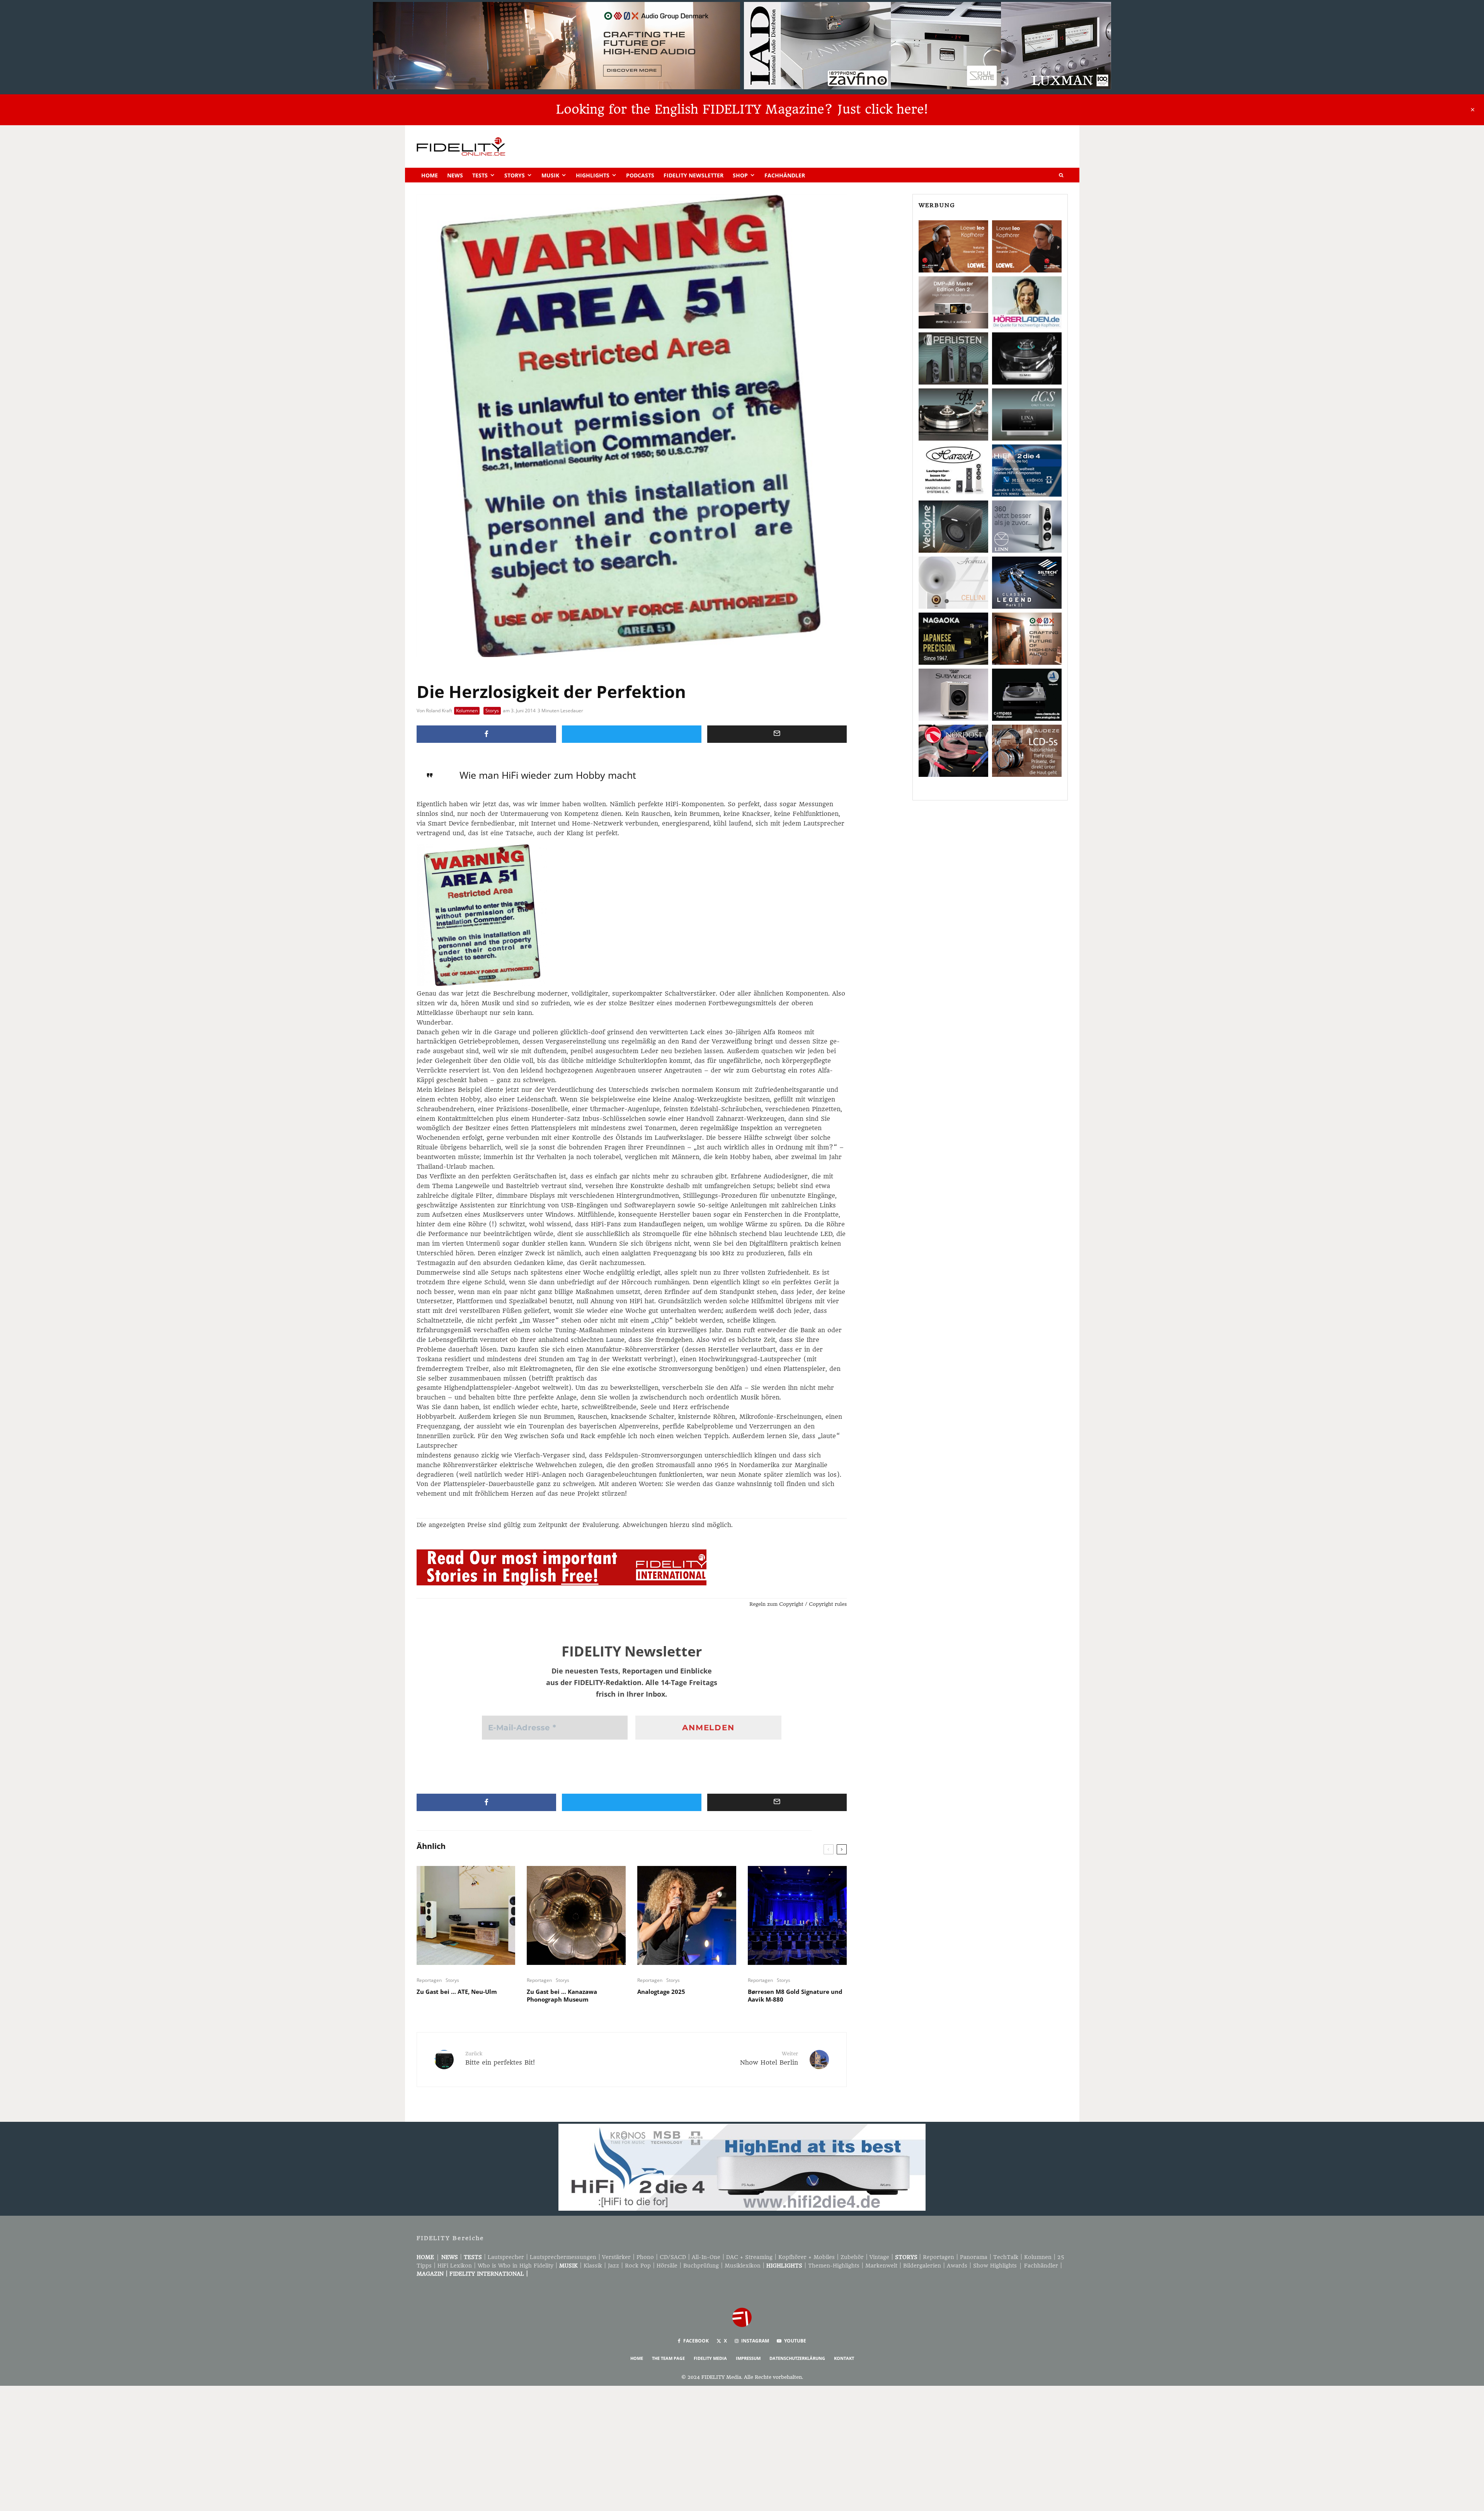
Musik (550, 175)
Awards (957, 2266)
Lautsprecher (506, 2257)
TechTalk (1006, 2257)
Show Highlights (995, 2266)
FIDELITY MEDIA (710, 2358)
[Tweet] (632, 734)
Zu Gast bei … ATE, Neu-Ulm (457, 1992)
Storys (515, 175)
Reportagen (429, 1980)
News (455, 175)
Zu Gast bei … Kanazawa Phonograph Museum (562, 1995)
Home (430, 175)
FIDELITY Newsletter (693, 175)
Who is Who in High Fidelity (516, 2266)
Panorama (974, 2257)
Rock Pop (638, 2266)
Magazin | (433, 2274)
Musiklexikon (743, 2266)
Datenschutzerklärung (797, 2358)
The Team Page (668, 2358)
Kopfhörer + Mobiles (807, 2257)
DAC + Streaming (749, 2257)
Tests (480, 175)
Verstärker (616, 2257)
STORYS (906, 2257)
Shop (740, 175)
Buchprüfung (701, 2266)
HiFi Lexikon (455, 2266)
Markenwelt (881, 2266)
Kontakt (844, 2358)
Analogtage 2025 (661, 1992)
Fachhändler (785, 175)
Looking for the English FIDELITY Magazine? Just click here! (742, 109)
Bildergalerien (922, 2266)
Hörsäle (667, 2266)
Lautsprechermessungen (563, 2257)
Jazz (614, 2266)
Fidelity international (487, 2274)
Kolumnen (467, 711)
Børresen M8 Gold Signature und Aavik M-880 (795, 1995)
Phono (645, 2257)
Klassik (593, 2266)
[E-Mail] (777, 734)
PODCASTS (640, 175)
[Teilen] (486, 734)
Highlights (593, 175)
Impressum (748, 2358)
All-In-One (706, 2257)
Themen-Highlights (834, 2266)
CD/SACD (673, 2257)
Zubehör (852, 2257)
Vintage (879, 2257)
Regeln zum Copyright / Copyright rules (798, 1604)
